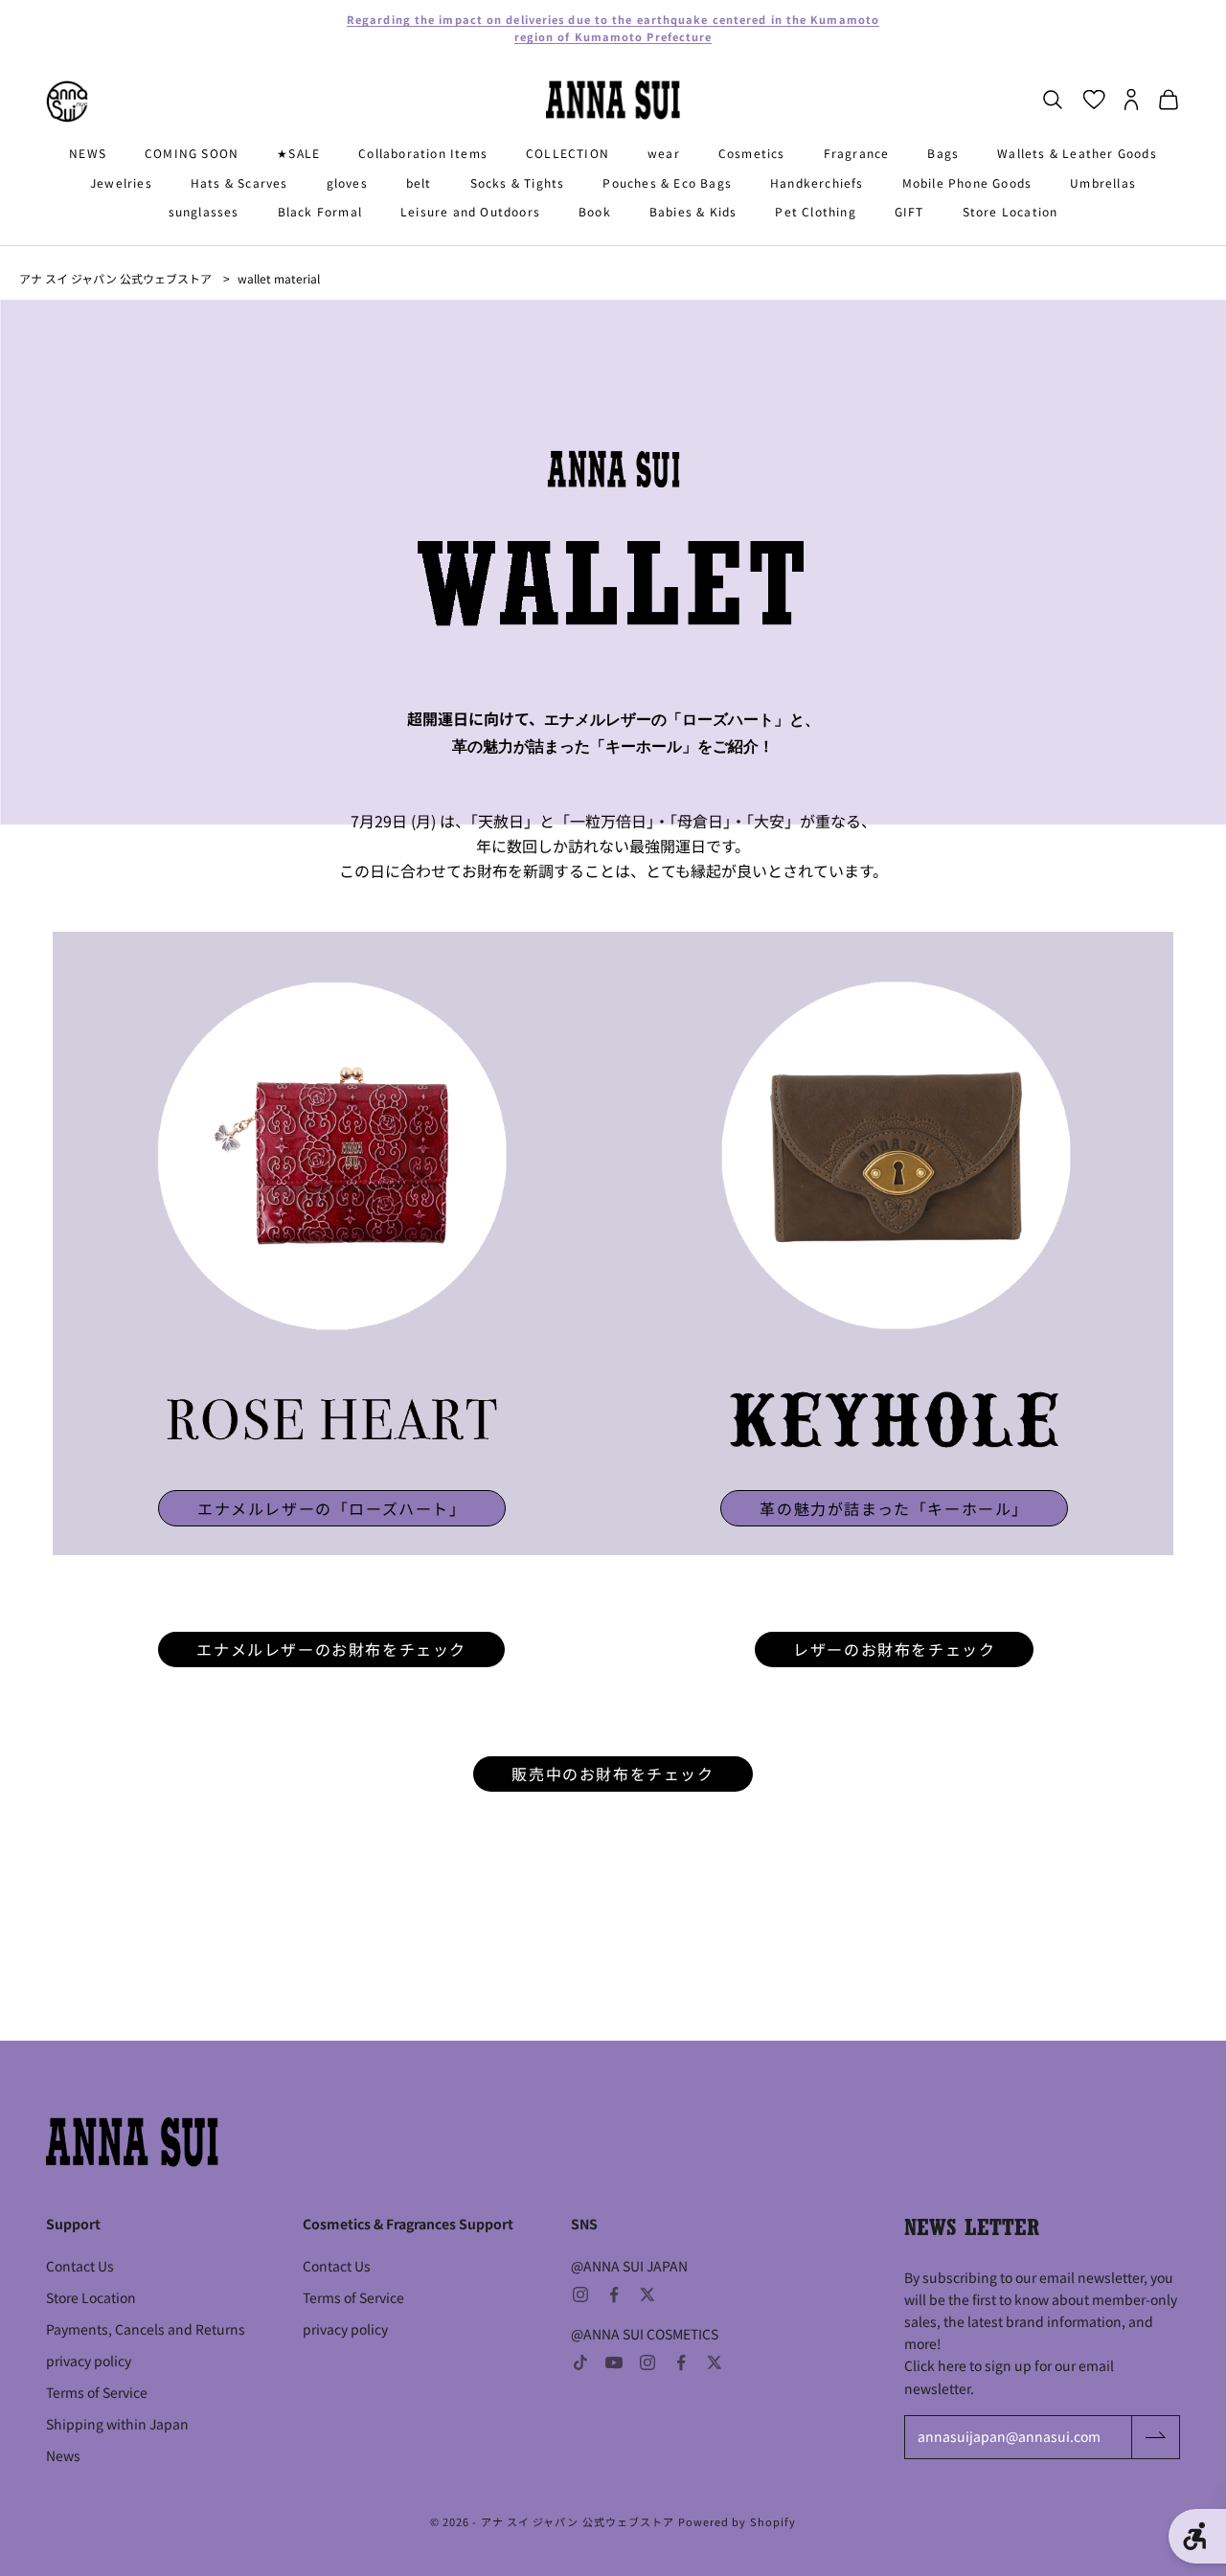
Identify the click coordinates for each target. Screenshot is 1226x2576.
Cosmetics (752, 153)
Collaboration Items (423, 153)
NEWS (88, 153)
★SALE (298, 153)
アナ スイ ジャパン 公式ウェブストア (115, 278)
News (63, 2455)
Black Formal (320, 211)
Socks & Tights (518, 182)
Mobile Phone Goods (967, 182)
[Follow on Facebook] (614, 2294)
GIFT (909, 211)
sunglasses (204, 211)
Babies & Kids (693, 211)
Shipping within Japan (117, 2424)
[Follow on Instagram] (580, 2294)
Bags (943, 153)
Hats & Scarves (239, 182)
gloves (347, 182)
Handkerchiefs (817, 182)
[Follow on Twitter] (647, 2294)
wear (664, 153)
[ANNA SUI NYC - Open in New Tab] (67, 102)
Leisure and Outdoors (470, 211)
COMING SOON (192, 153)
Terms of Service (97, 2392)
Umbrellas (1103, 182)
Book (595, 211)
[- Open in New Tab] (332, 1156)
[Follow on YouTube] (614, 2362)
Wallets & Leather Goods (1077, 153)
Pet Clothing (815, 211)
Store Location (1010, 211)
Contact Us (80, 2266)
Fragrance (857, 153)
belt (419, 182)
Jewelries (121, 182)
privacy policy (89, 2361)
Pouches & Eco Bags (667, 182)
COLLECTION (568, 153)
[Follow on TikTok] (580, 2362)
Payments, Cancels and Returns (146, 2329)
